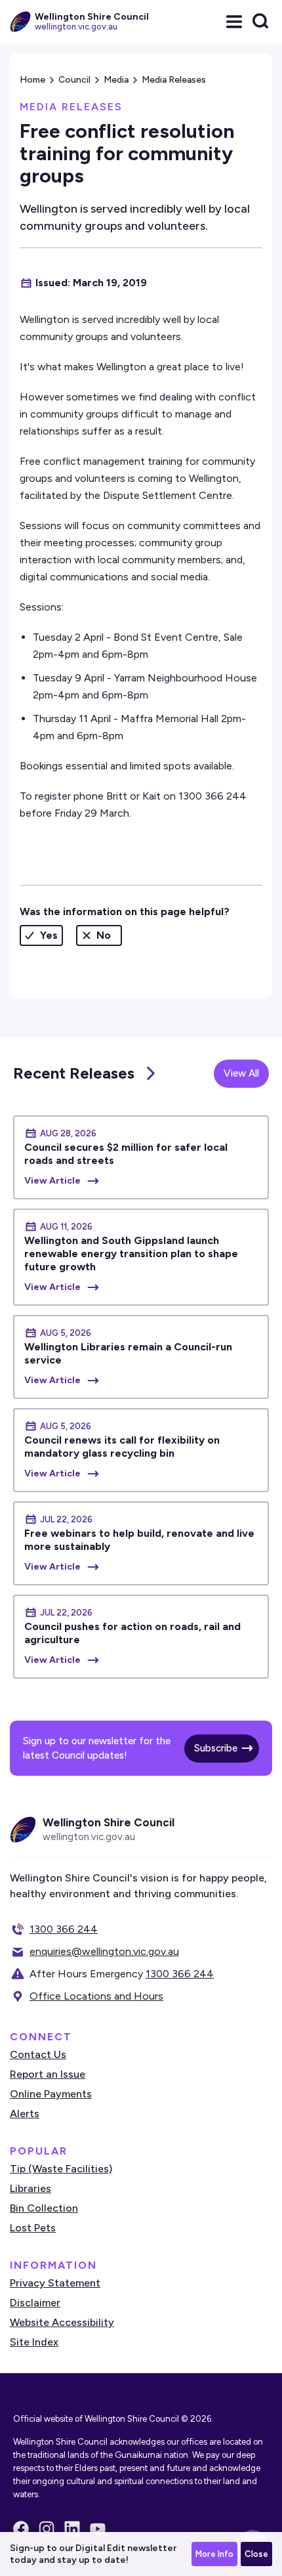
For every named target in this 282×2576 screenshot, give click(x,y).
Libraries (30, 2188)
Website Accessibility (62, 2322)
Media (116, 80)
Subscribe (216, 1748)
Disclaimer (35, 2303)
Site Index (34, 2342)
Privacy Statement (55, 2283)
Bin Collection (44, 2208)
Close (256, 2554)
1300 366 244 (64, 1929)
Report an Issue (48, 2074)
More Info (214, 2554)
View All (241, 1073)
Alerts (25, 2114)
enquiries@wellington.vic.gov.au (104, 1951)
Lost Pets (33, 2228)
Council (74, 80)
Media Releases (174, 80)
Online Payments (51, 2094)
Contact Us (38, 2054)
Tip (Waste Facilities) (61, 2169)
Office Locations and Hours (96, 1996)
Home (32, 80)
